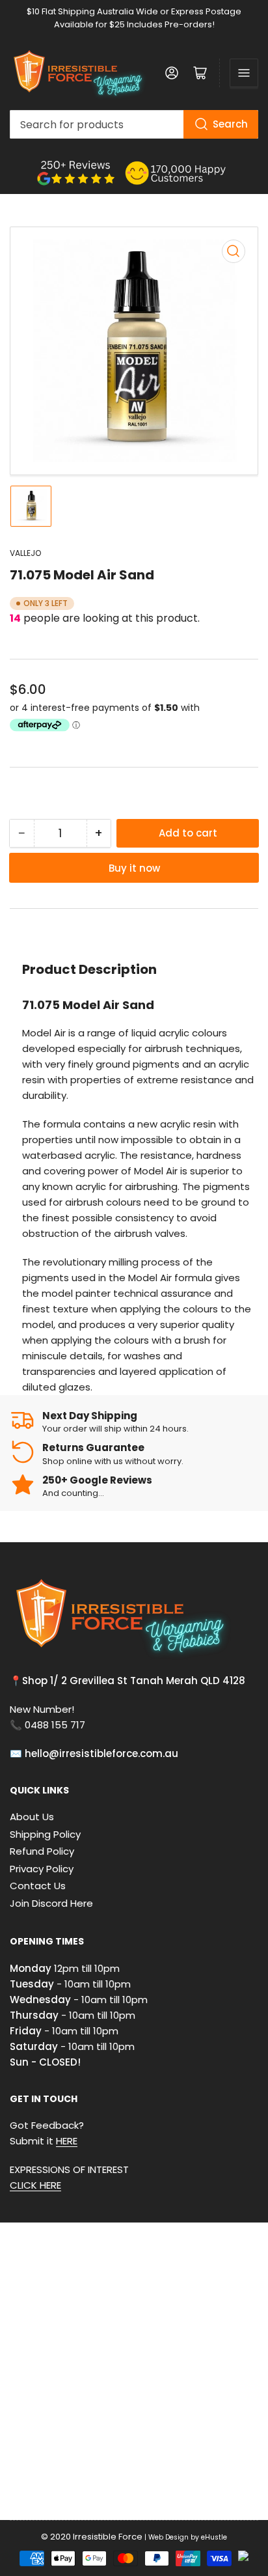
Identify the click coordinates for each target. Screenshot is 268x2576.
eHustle (214, 2537)
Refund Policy (42, 1851)
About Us (32, 1817)
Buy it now (134, 868)
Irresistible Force (108, 2537)
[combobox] (134, 124)
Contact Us (38, 1886)
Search (230, 124)
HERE (67, 2141)
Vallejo (25, 553)
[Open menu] (244, 73)
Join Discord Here (51, 1903)
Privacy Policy (42, 1869)
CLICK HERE (35, 2185)
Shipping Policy (45, 1834)
